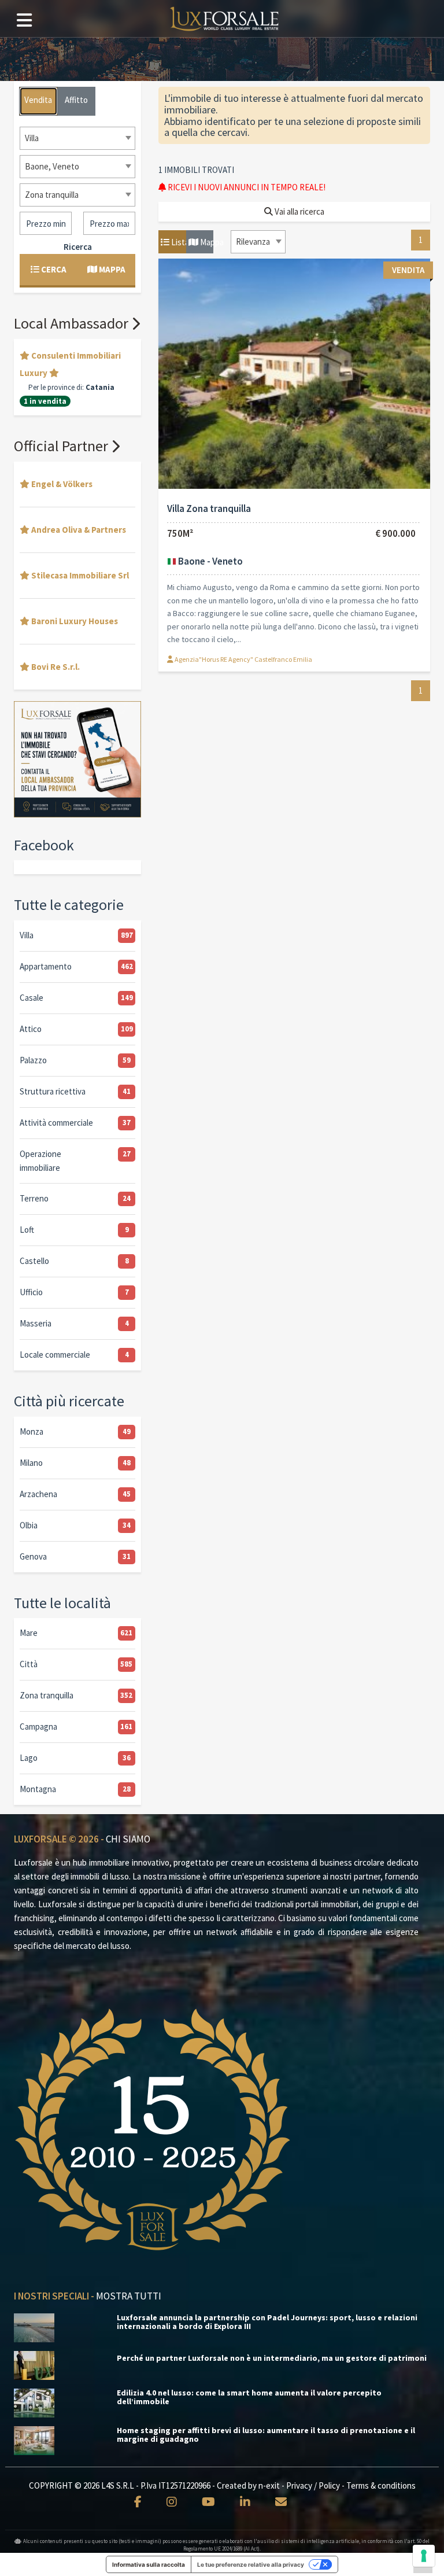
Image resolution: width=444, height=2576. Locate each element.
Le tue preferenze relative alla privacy (251, 2564)
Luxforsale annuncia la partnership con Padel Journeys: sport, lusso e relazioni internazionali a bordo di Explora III (267, 2322)
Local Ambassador (73, 323)
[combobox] (258, 242)
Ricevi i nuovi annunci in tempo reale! (246, 187)
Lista (178, 242)
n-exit (269, 2485)
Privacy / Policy (313, 2485)
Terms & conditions (381, 2485)
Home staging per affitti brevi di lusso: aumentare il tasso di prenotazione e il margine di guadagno (266, 2435)
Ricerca (78, 247)
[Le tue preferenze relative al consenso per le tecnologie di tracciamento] (424, 2556)
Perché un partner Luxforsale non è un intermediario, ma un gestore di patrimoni (272, 2358)
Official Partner (62, 446)
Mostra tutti (129, 2296)
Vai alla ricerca (299, 211)
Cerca (53, 269)
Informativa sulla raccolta (149, 2564)
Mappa (206, 242)
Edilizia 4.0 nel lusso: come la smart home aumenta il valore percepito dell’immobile (249, 2397)
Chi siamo (128, 1839)
